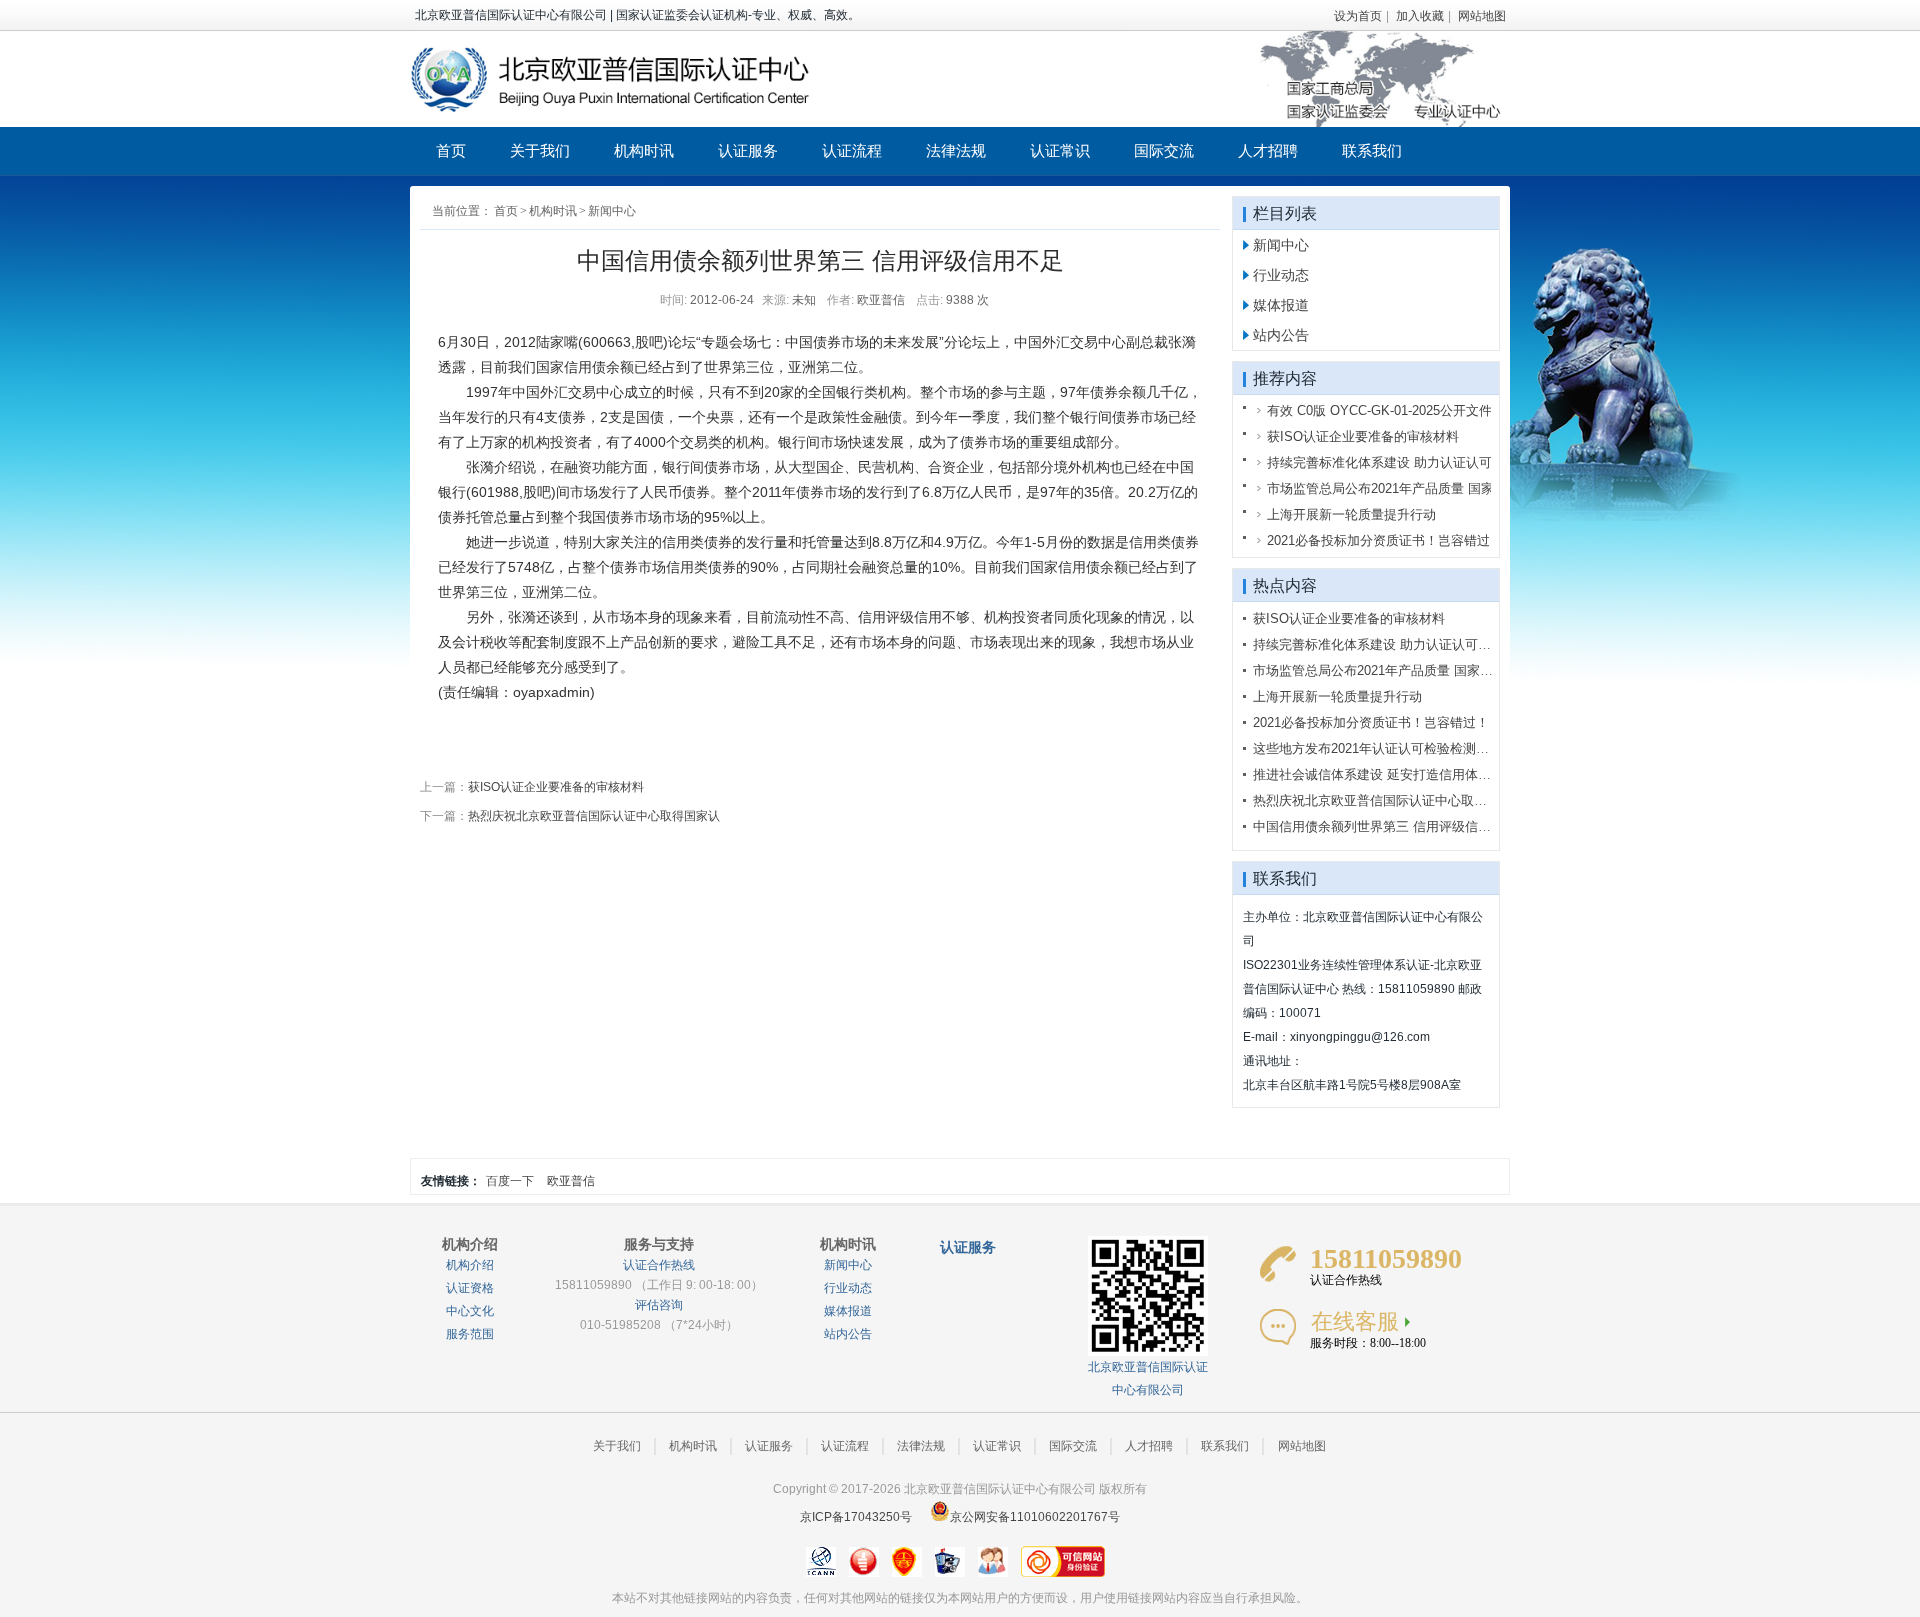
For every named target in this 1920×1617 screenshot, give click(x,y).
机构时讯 (644, 150)
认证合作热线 (659, 1265)
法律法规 (956, 150)
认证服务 (748, 150)
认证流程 (852, 150)
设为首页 (1358, 16)
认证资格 (470, 1288)
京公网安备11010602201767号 (1035, 1517)
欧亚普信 (571, 1181)
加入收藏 (1420, 16)
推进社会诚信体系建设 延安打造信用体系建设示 (1391, 774)
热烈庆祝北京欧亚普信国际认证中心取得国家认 (594, 816)
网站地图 (1482, 16)
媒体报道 (1281, 305)
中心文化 (470, 1311)
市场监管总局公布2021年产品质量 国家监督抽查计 (1399, 670)
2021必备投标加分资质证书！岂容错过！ (1371, 722)
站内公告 (1281, 335)
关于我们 (540, 150)
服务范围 (470, 1334)
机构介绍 (470, 1265)
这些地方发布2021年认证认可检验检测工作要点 (1390, 748)
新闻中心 (612, 211)
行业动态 (1281, 275)
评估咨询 (659, 1305)
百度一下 (510, 1181)
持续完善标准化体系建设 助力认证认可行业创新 (1391, 644)
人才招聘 (1268, 150)
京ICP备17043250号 (856, 1517)
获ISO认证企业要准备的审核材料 (556, 787)
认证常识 (1060, 150)
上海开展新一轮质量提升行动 (1337, 696)
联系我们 (1372, 150)
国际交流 (1164, 150)
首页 (451, 150)
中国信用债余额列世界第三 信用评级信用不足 (1385, 826)
